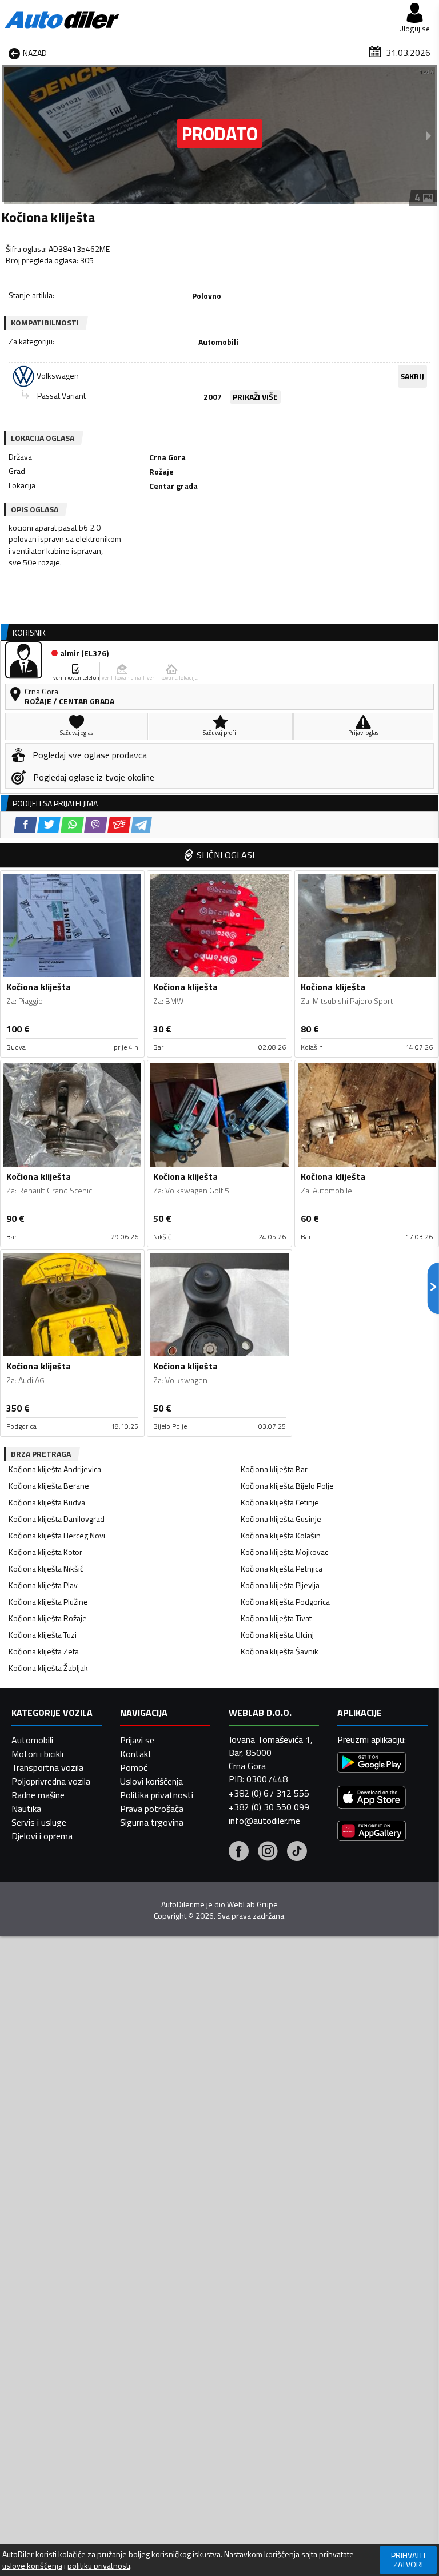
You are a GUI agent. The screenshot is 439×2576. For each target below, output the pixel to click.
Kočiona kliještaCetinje (280, 1502)
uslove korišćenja (32, 2566)
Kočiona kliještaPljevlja (280, 1585)
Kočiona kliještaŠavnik (280, 1651)
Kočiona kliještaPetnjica (282, 1568)
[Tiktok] (297, 1852)
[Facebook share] (25, 825)
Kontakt (136, 1754)
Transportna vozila (47, 1767)
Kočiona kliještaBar (274, 1469)
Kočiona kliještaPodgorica (285, 1602)
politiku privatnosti (99, 2566)
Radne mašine (38, 1795)
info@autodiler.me (264, 1821)
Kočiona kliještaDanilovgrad (57, 1519)
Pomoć (134, 1767)
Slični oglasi (226, 855)
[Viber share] (96, 825)
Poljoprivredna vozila (51, 1781)
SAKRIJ (412, 376)
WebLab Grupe (252, 1904)
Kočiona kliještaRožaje (48, 1618)
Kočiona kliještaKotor (45, 1552)
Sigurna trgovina (152, 1822)
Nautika (26, 1809)
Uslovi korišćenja (151, 1781)
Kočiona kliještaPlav (43, 1585)
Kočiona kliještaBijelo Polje (287, 1486)
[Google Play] (372, 1764)
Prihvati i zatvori (408, 2560)
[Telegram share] (141, 825)
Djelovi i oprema (42, 1836)
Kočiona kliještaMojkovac (284, 1552)
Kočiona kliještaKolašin (281, 1535)
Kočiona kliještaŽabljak (48, 1668)
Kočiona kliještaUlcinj (277, 1635)
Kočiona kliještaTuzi (43, 1635)
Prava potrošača (152, 1809)
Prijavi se (137, 1740)
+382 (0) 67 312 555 (269, 1793)
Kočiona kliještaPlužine (48, 1602)
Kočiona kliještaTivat (276, 1618)
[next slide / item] (429, 135)
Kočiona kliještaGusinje (281, 1519)
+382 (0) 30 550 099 (269, 1807)
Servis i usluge (39, 1822)
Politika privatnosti (157, 1795)
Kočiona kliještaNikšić (46, 1568)
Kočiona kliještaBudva (47, 1502)
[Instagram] (268, 1852)
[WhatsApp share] (72, 825)
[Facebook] (239, 1852)
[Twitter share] (49, 825)
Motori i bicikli (37, 1754)
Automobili (32, 1740)
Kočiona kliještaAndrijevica (55, 1469)
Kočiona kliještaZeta (44, 1651)
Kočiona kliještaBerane (49, 1486)
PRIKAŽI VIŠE (255, 397)
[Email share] (119, 825)
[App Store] (372, 1799)
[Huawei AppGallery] (372, 1832)
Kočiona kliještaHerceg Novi (57, 1535)
